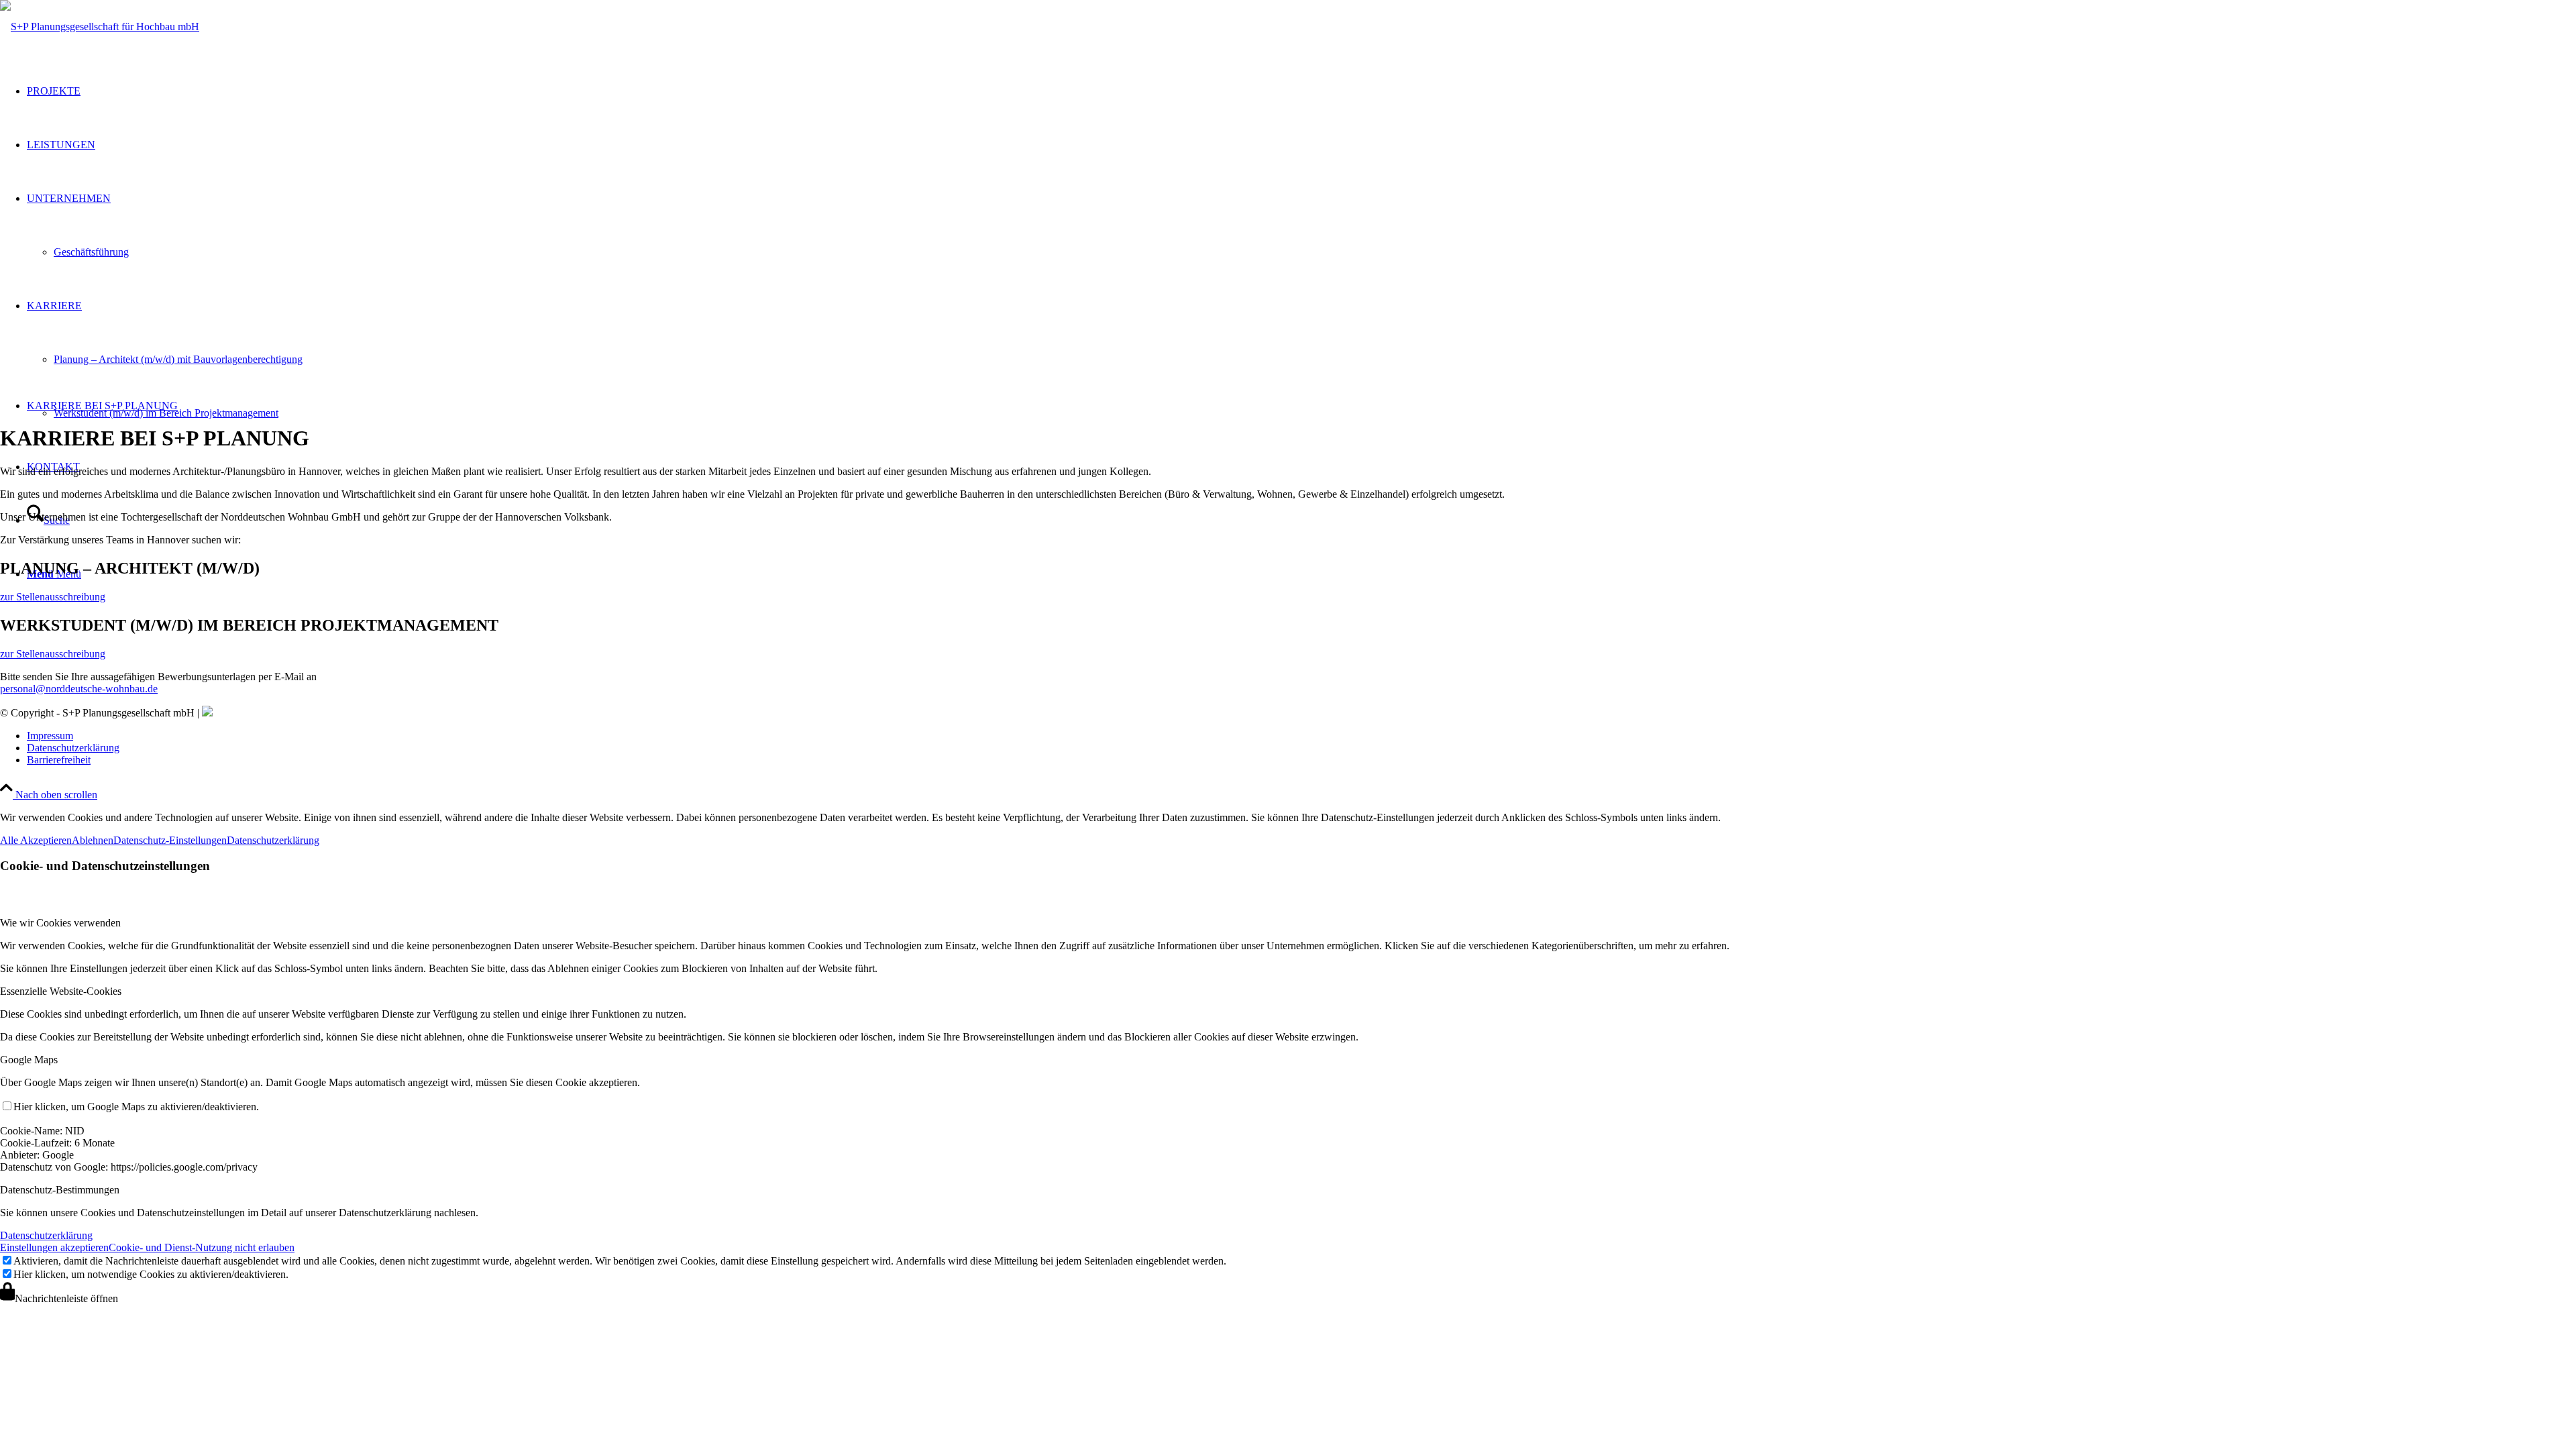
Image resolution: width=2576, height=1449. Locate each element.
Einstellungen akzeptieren (54, 1247)
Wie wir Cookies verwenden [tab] (60, 923)
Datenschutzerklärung (273, 840)
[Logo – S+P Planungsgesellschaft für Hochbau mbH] (100, 26)
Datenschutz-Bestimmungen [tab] (60, 1190)
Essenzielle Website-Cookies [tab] (61, 991)
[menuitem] (1301, 406)
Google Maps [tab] (29, 1060)
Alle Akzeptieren (36, 840)
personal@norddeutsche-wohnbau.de (79, 689)
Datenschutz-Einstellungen (170, 840)
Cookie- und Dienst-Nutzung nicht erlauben (202, 1247)
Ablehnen (93, 840)
